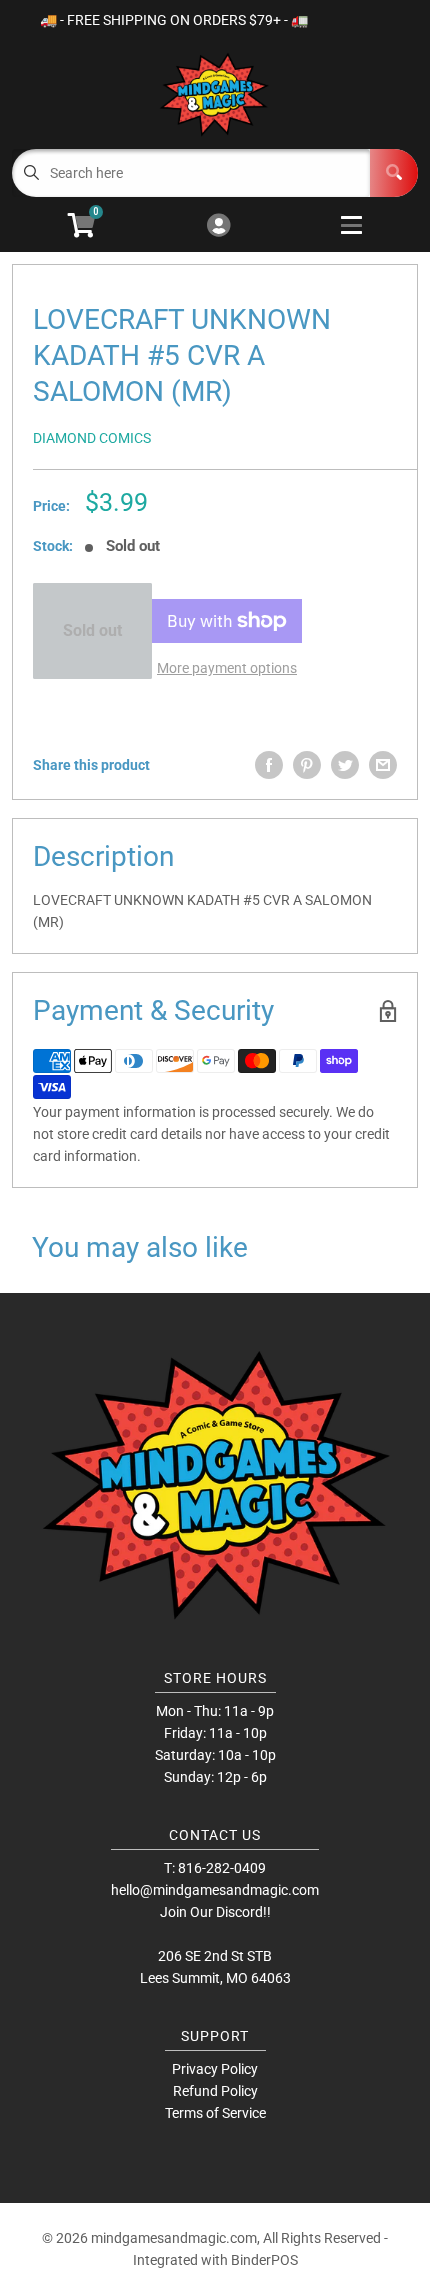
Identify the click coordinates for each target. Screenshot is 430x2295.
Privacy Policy (215, 2069)
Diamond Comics (92, 438)
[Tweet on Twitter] (345, 765)
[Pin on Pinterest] (307, 765)
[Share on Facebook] (269, 765)
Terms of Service (215, 2113)
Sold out (92, 630)
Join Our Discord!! (215, 1912)
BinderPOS (264, 2260)
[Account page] (218, 226)
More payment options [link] (227, 668)
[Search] (394, 173)
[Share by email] (383, 765)
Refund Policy (215, 2091)
